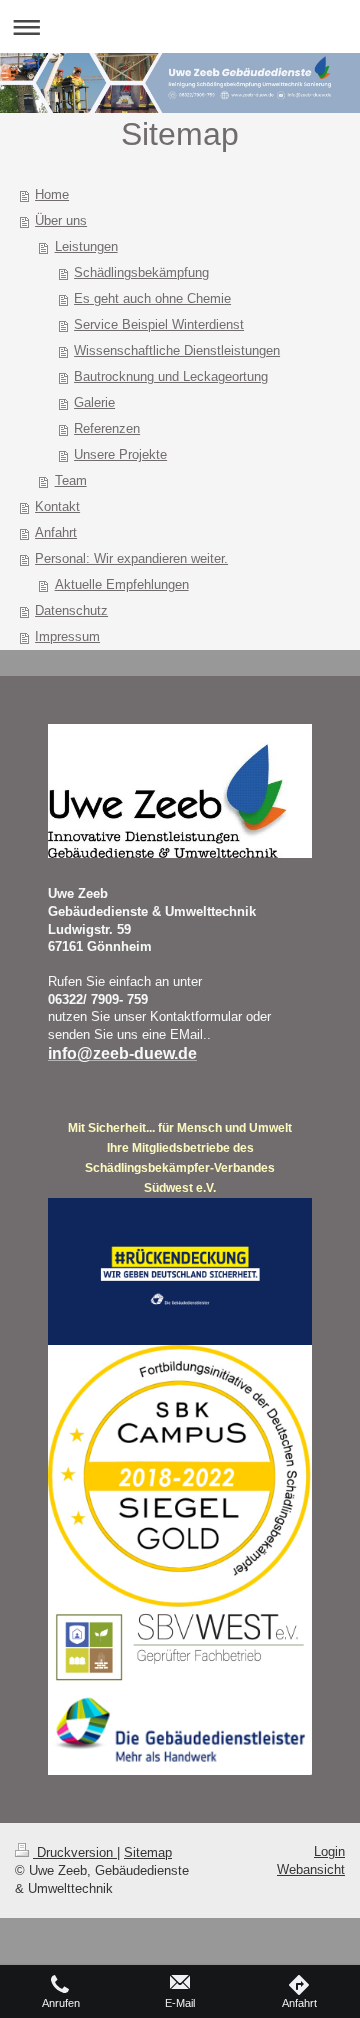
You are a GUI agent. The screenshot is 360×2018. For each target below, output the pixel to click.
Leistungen (86, 246)
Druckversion (75, 1852)
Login (329, 1851)
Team (71, 480)
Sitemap (148, 1852)
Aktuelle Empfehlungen (122, 584)
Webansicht (311, 1869)
